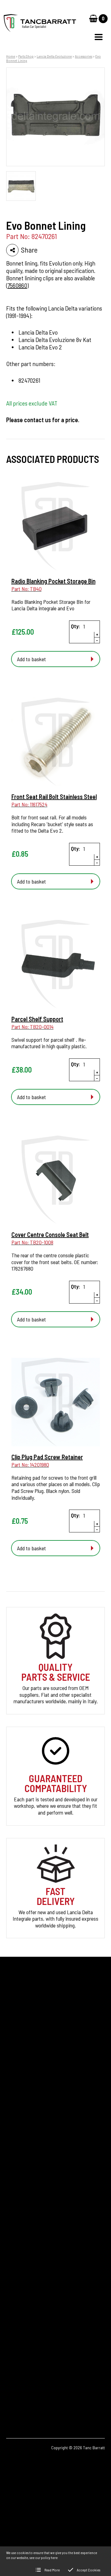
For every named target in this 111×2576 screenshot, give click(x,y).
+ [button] (97, 635)
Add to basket (31, 659)
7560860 (17, 285)
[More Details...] (56, 527)
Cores (12, 2156)
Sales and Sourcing (26, 2218)
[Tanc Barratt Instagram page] (32, 2390)
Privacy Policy (21, 2207)
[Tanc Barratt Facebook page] (15, 2390)
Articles (14, 2177)
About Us (16, 2187)
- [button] (97, 640)
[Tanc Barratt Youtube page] (49, 2390)
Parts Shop (26, 56)
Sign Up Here (25, 2086)
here (54, 2557)
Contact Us (18, 2197)
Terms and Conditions (29, 2228)
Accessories (84, 56)
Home (11, 56)
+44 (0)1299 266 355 (42, 2315)
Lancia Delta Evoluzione (54, 56)
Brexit (12, 2166)
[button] (99, 37)
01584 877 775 (31, 2324)
